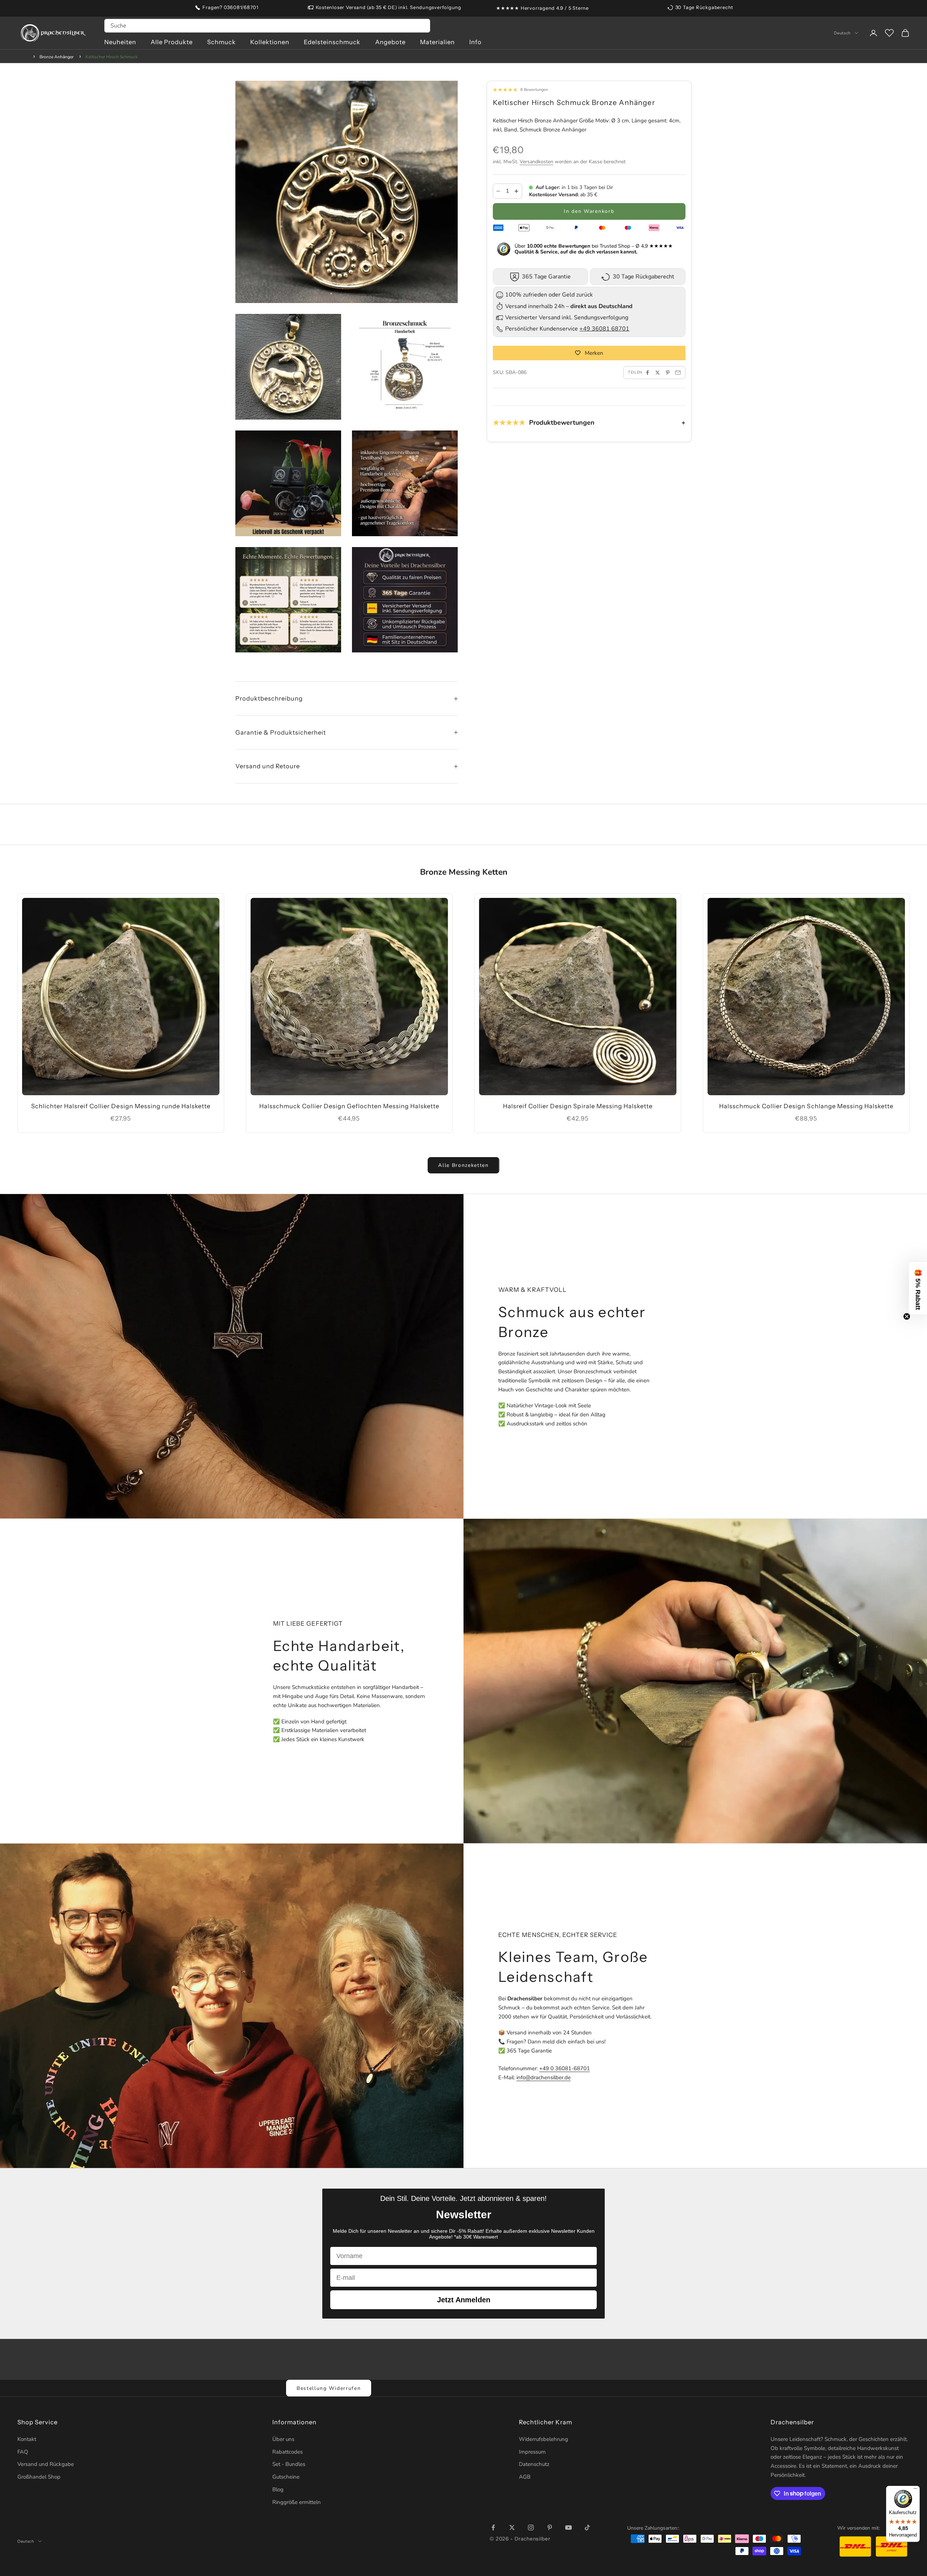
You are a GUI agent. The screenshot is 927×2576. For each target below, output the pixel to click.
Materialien (437, 42)
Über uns (283, 2439)
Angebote (390, 42)
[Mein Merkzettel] (889, 33)
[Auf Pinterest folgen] (550, 2527)
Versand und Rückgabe (46, 2464)
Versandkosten (536, 162)
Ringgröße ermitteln (297, 2502)
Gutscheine (286, 2477)
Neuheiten (120, 42)
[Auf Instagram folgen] (531, 2527)
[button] (918, 1288)
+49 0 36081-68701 (565, 2068)
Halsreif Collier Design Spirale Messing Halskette (578, 1106)
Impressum (532, 2452)
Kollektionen (270, 42)
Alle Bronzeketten (463, 1165)
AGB (525, 2477)
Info (475, 42)
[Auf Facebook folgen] (493, 2527)
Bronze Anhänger (56, 57)
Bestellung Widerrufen (329, 2388)
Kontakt (27, 2439)
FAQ (23, 2452)
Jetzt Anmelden (464, 2300)
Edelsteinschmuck (332, 42)
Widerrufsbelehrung (544, 2439)
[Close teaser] (907, 1316)
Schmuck (221, 42)
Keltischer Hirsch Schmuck (112, 57)
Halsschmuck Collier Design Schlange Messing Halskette (806, 1106)
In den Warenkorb (589, 211)
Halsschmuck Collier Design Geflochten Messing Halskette (349, 1106)
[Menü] (915, 2490)
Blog (278, 2489)
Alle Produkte (172, 42)
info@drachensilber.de (544, 2077)
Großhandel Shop (39, 2477)
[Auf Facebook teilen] (647, 373)
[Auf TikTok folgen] (587, 2527)
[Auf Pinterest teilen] (668, 373)
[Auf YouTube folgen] (569, 2527)
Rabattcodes (288, 2452)
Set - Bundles (289, 2464)
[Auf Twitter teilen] (658, 373)
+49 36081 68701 (604, 329)
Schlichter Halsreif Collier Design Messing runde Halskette (121, 1106)
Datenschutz (534, 2464)
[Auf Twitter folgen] (512, 2527)
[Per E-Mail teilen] (678, 373)
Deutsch (842, 33)
